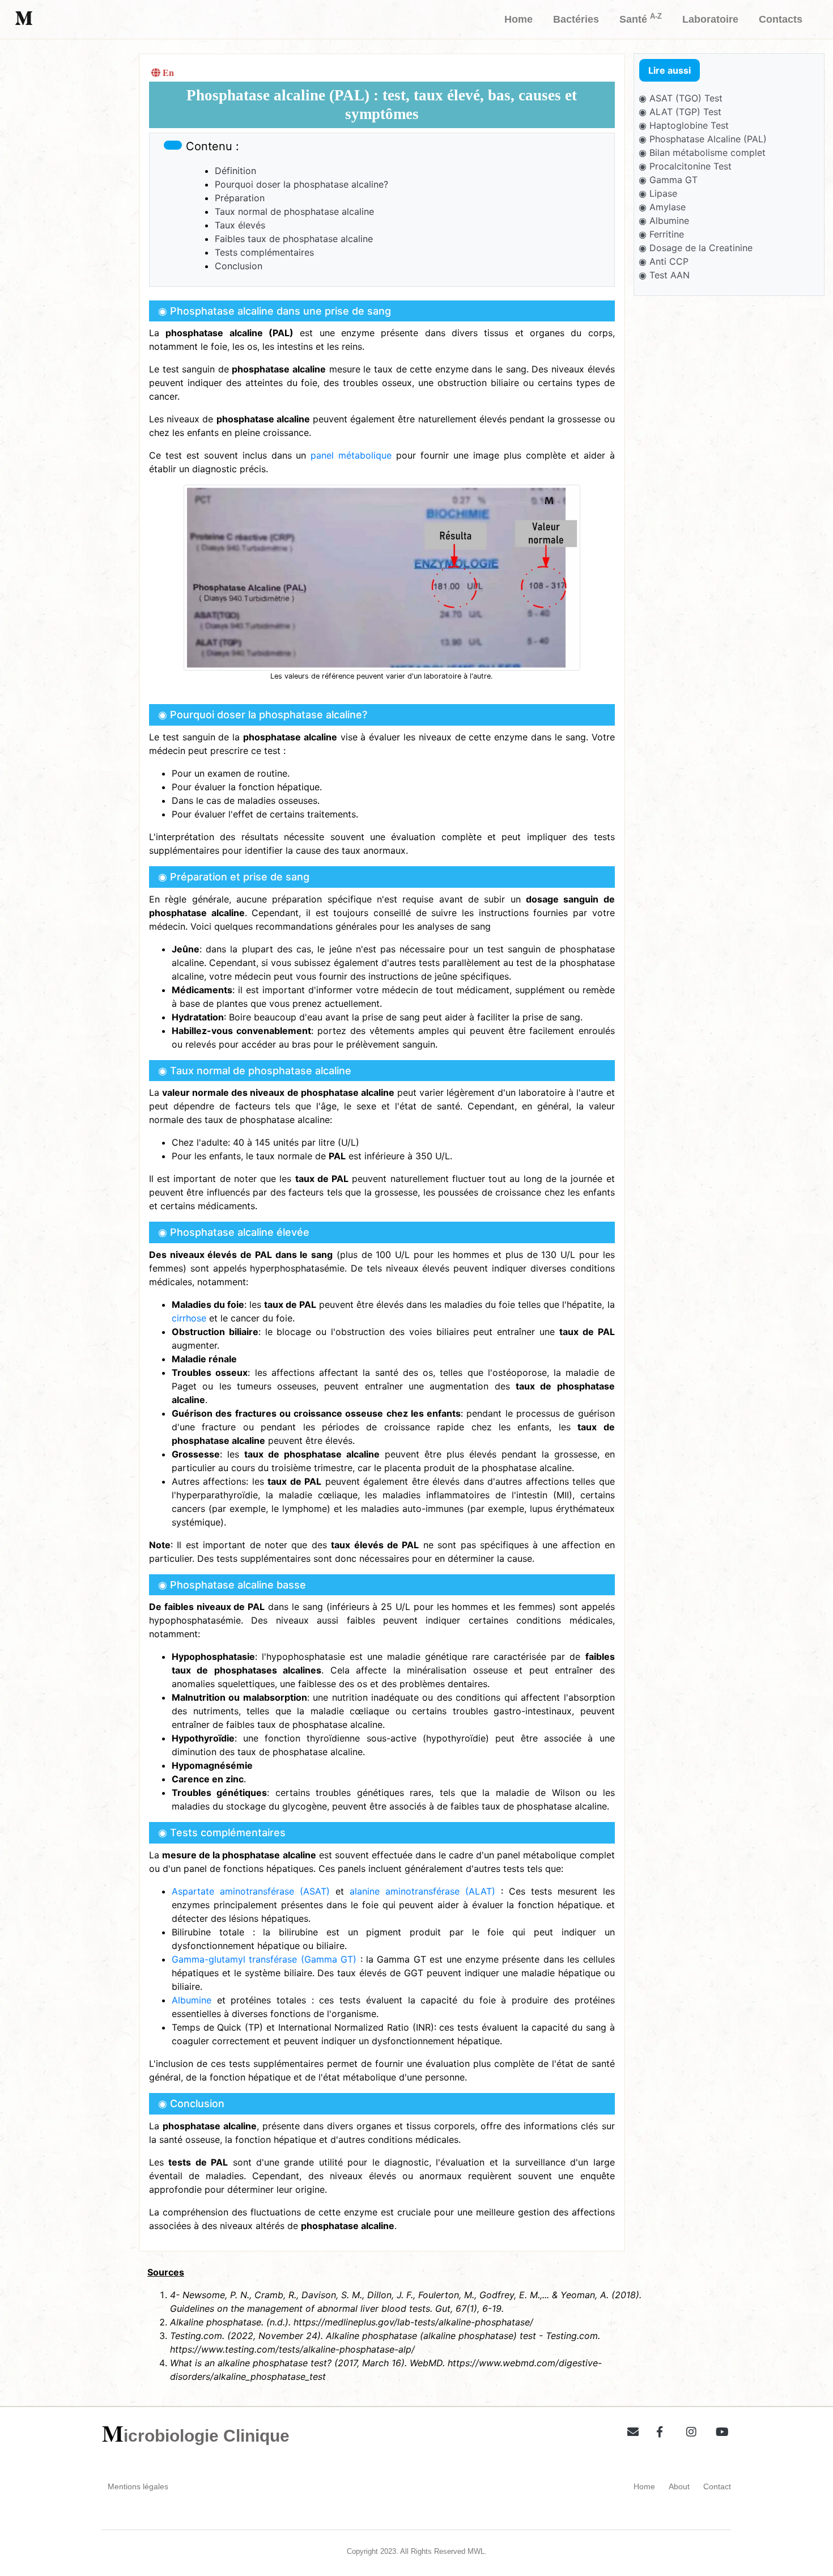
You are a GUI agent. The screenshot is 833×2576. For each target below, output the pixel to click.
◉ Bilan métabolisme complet (702, 152)
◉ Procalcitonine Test (685, 166)
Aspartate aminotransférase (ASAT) (251, 1891)
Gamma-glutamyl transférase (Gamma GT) (264, 1959)
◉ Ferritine (661, 234)
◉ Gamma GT (668, 180)
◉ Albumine (664, 221)
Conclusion (239, 266)
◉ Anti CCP (664, 261)
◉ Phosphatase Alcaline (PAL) (703, 139)
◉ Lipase (658, 193)
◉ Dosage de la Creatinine (696, 248)
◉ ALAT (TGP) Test (680, 112)
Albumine (192, 2000)
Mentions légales (138, 2486)
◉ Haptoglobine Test (684, 125)
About (679, 2486)
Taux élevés (240, 225)
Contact (717, 2486)
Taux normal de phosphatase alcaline (294, 211)
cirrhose (189, 1318)
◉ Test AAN (664, 275)
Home (644, 2486)
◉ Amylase (662, 207)
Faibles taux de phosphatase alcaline (294, 239)
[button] (629, 2430)
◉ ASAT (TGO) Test (681, 98)
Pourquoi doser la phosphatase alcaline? (301, 184)
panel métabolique (351, 455)
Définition (235, 171)
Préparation (240, 198)
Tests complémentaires (264, 252)
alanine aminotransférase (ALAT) (422, 1891)
